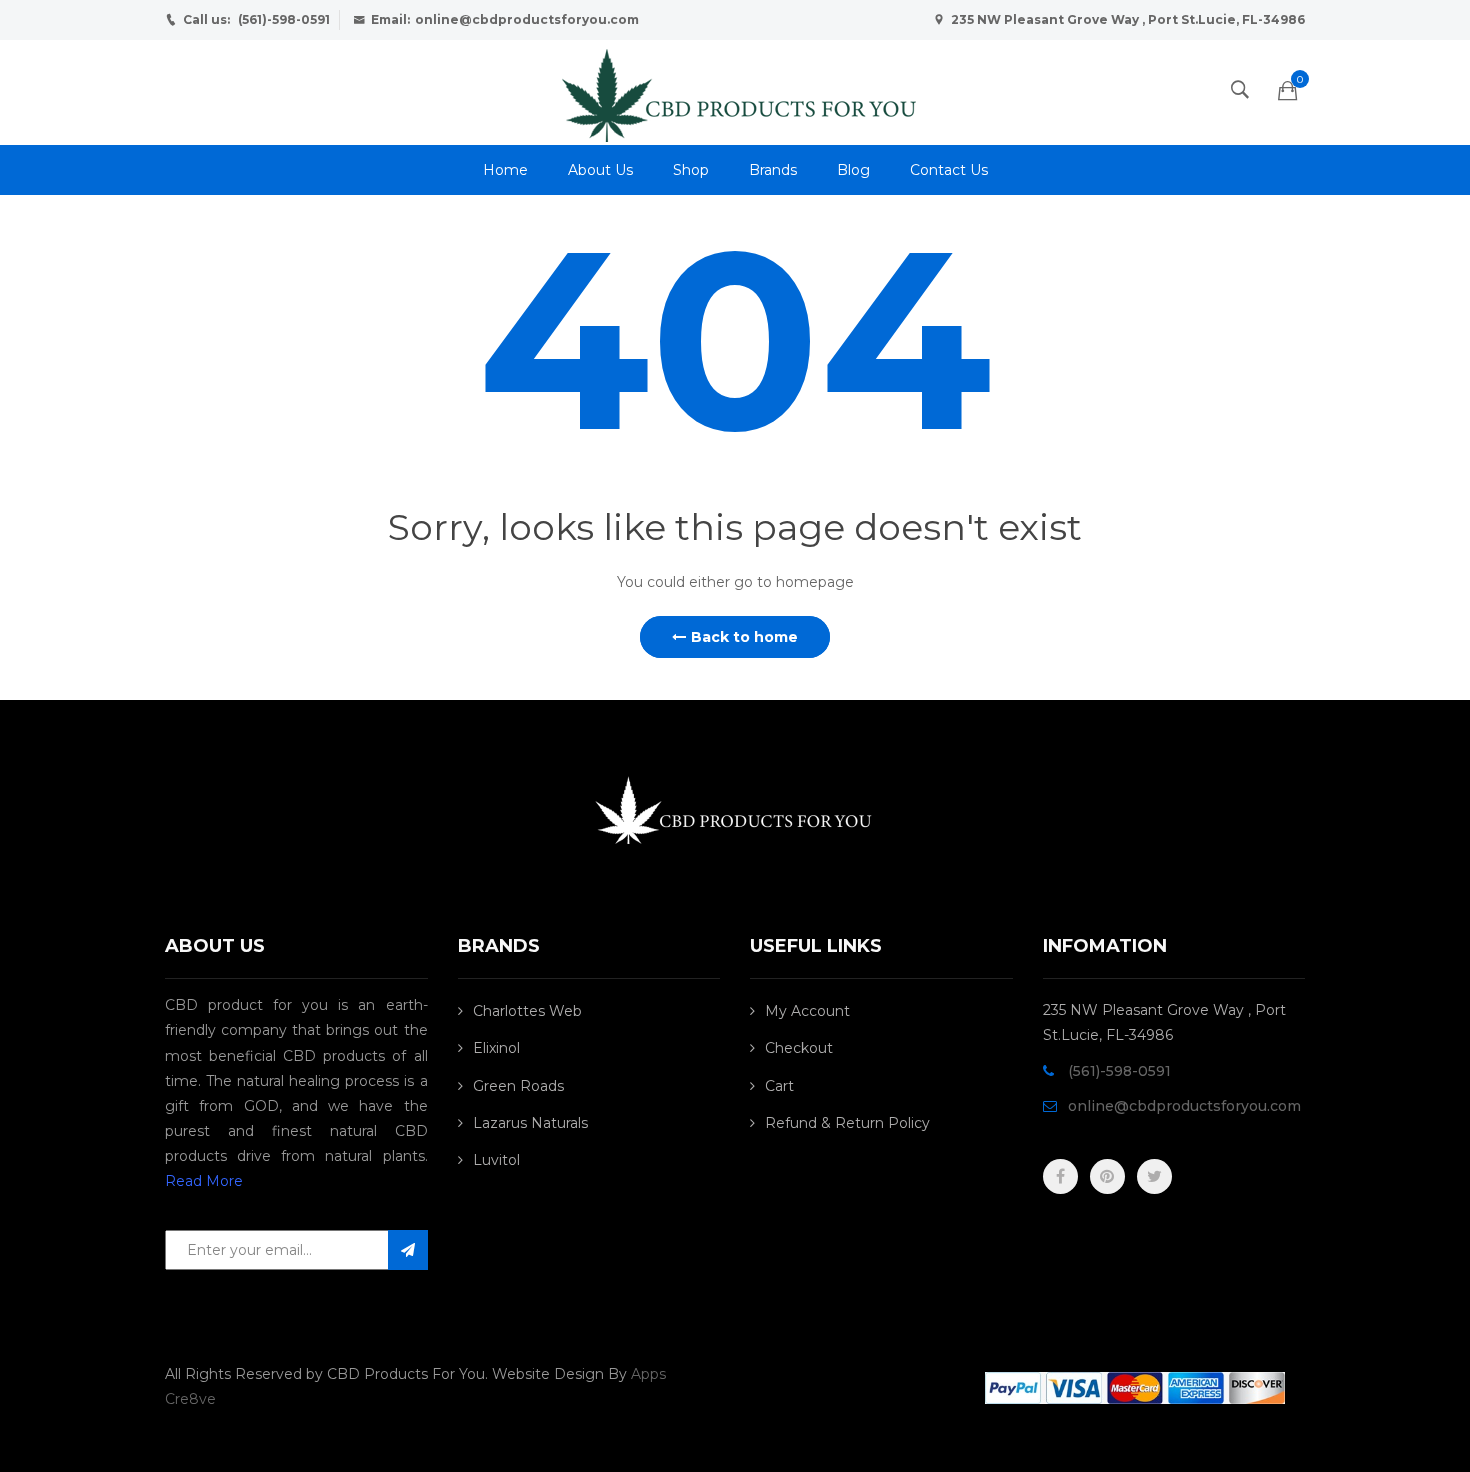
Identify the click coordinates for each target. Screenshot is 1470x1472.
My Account (807, 1011)
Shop (691, 170)
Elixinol (496, 1048)
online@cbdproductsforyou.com (527, 19)
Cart (779, 1086)
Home (505, 170)
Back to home (744, 637)
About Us (600, 170)
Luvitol (496, 1160)
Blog (853, 170)
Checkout (799, 1048)
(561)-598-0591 (284, 19)
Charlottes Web (527, 1011)
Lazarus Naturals (530, 1123)
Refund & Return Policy (847, 1123)
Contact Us (949, 170)
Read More (204, 1181)
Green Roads (518, 1086)
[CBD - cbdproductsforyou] (735, 91)
